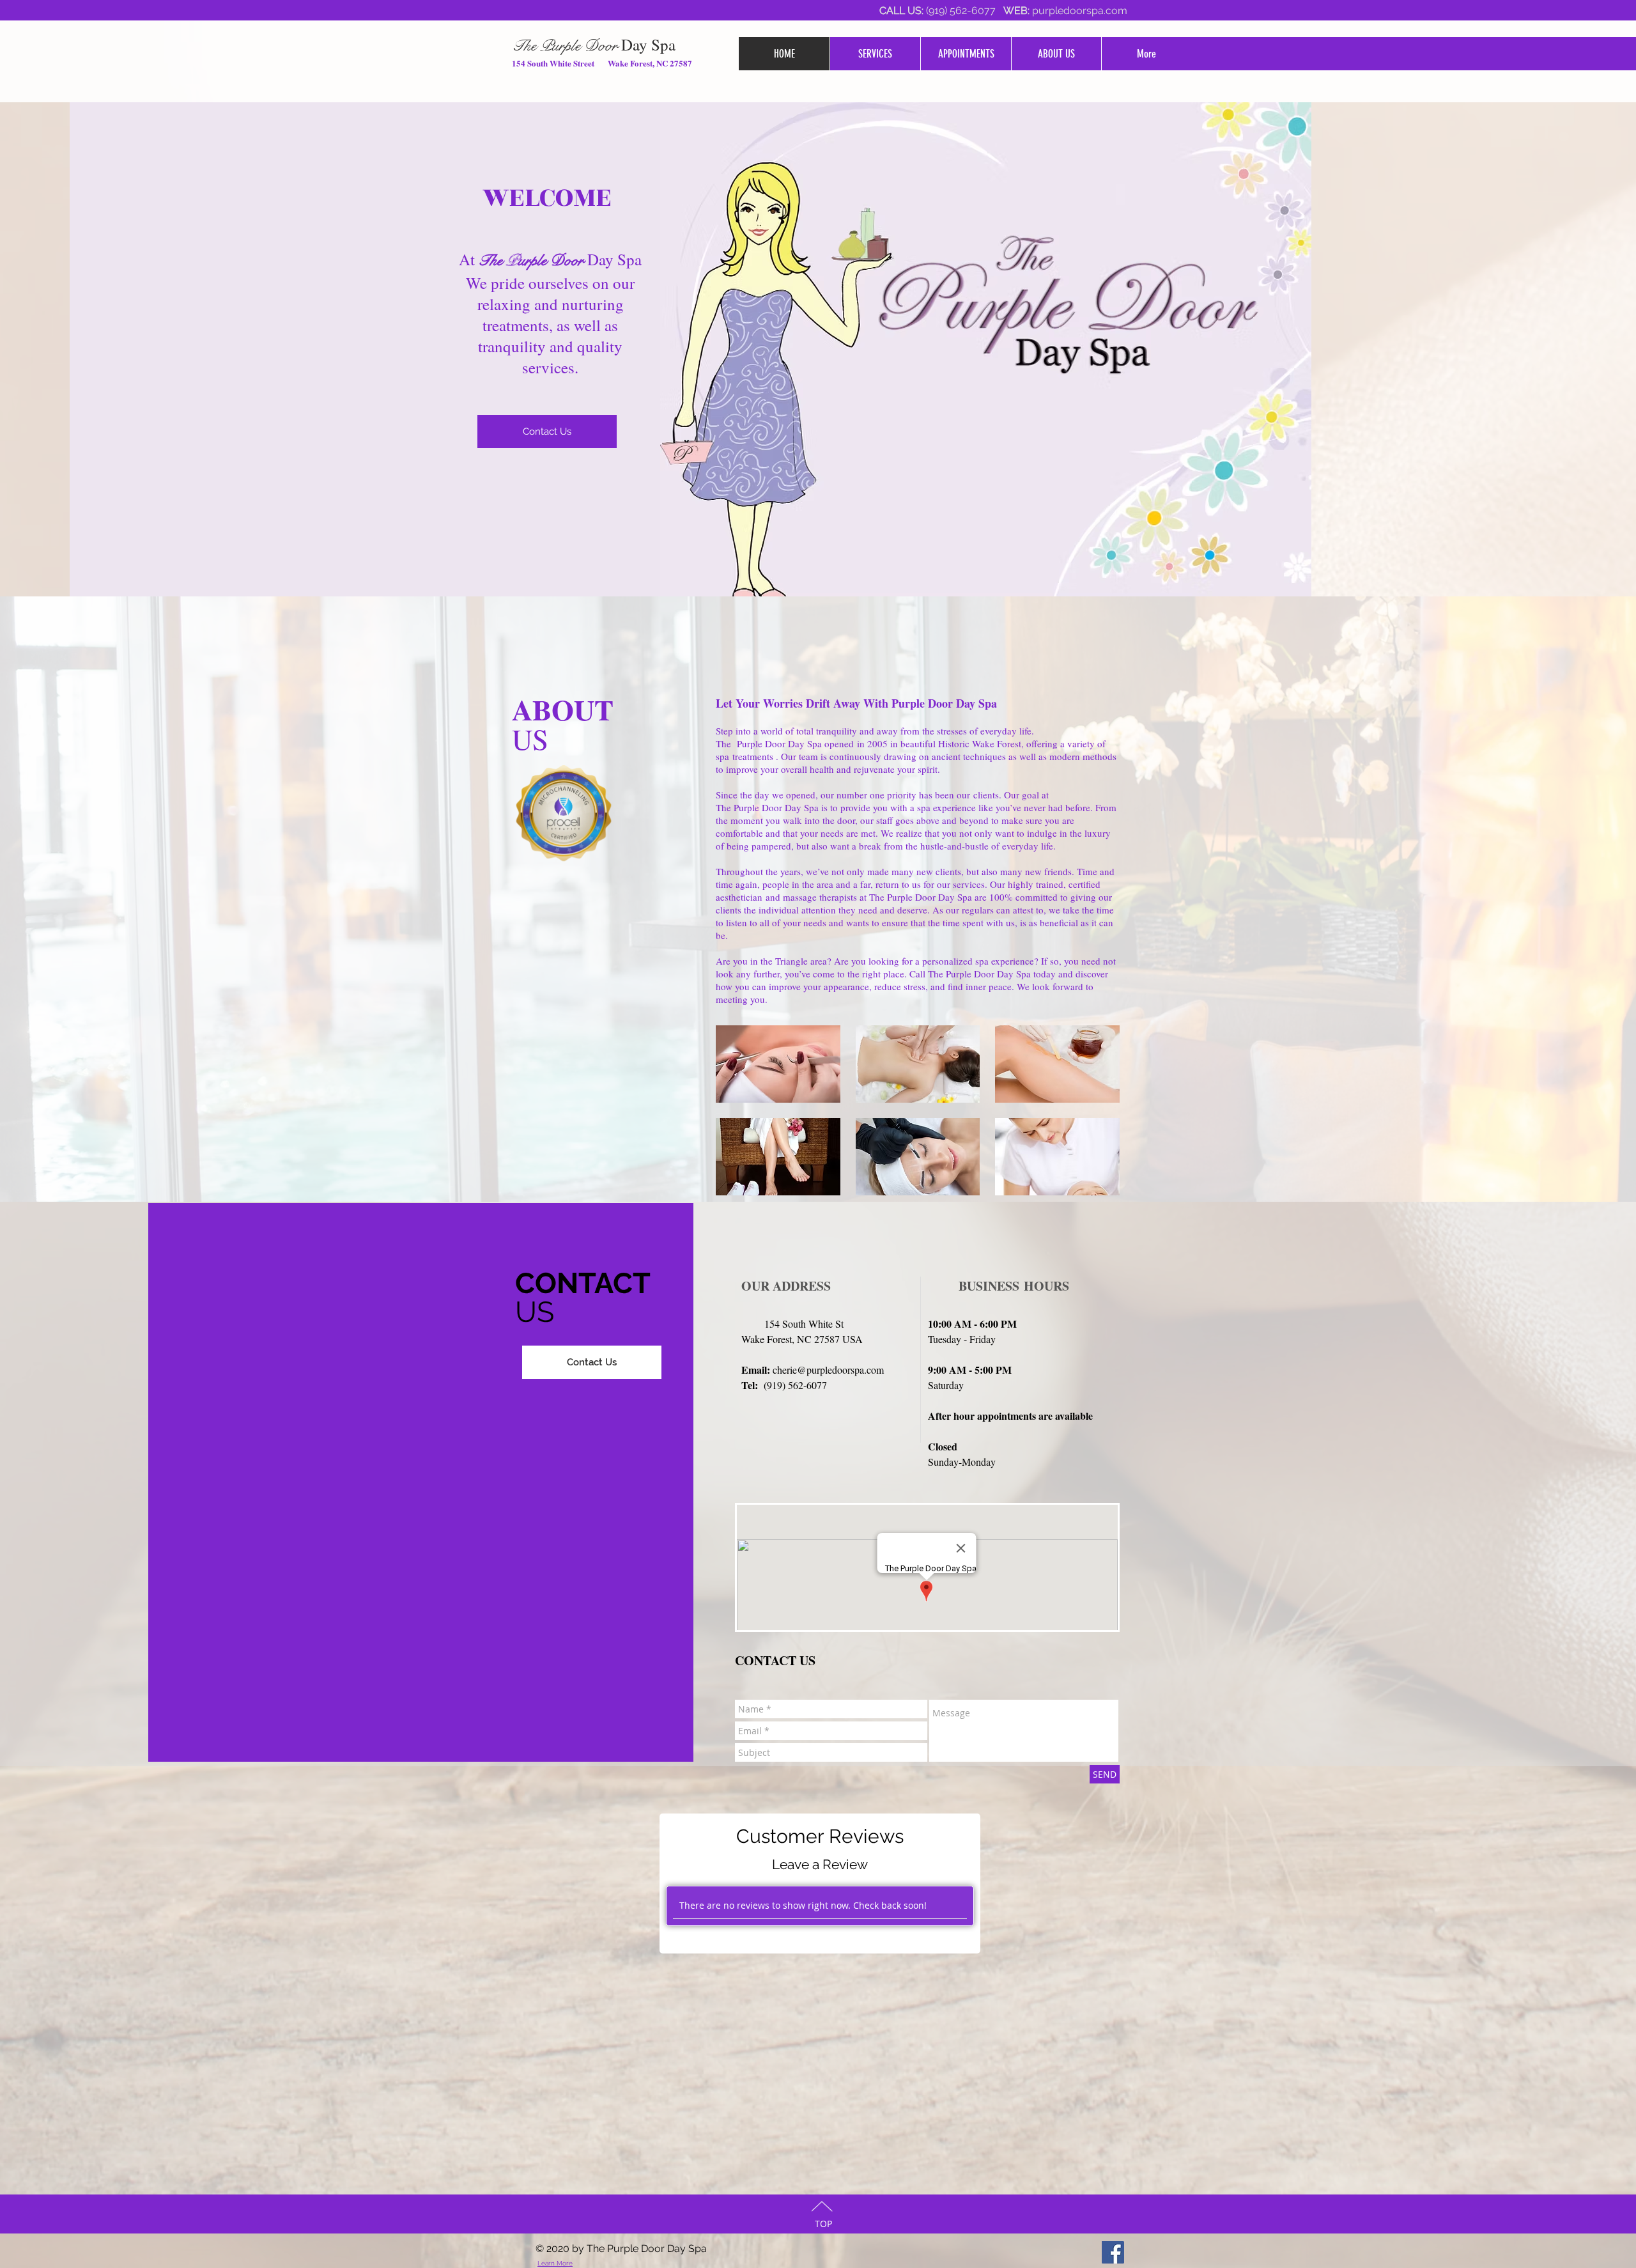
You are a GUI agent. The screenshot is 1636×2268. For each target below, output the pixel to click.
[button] (778, 1064)
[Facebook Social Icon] (1113, 2252)
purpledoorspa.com (1080, 11)
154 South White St (792, 1324)
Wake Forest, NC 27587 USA (802, 1339)
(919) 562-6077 (963, 11)
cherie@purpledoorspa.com (828, 1370)
